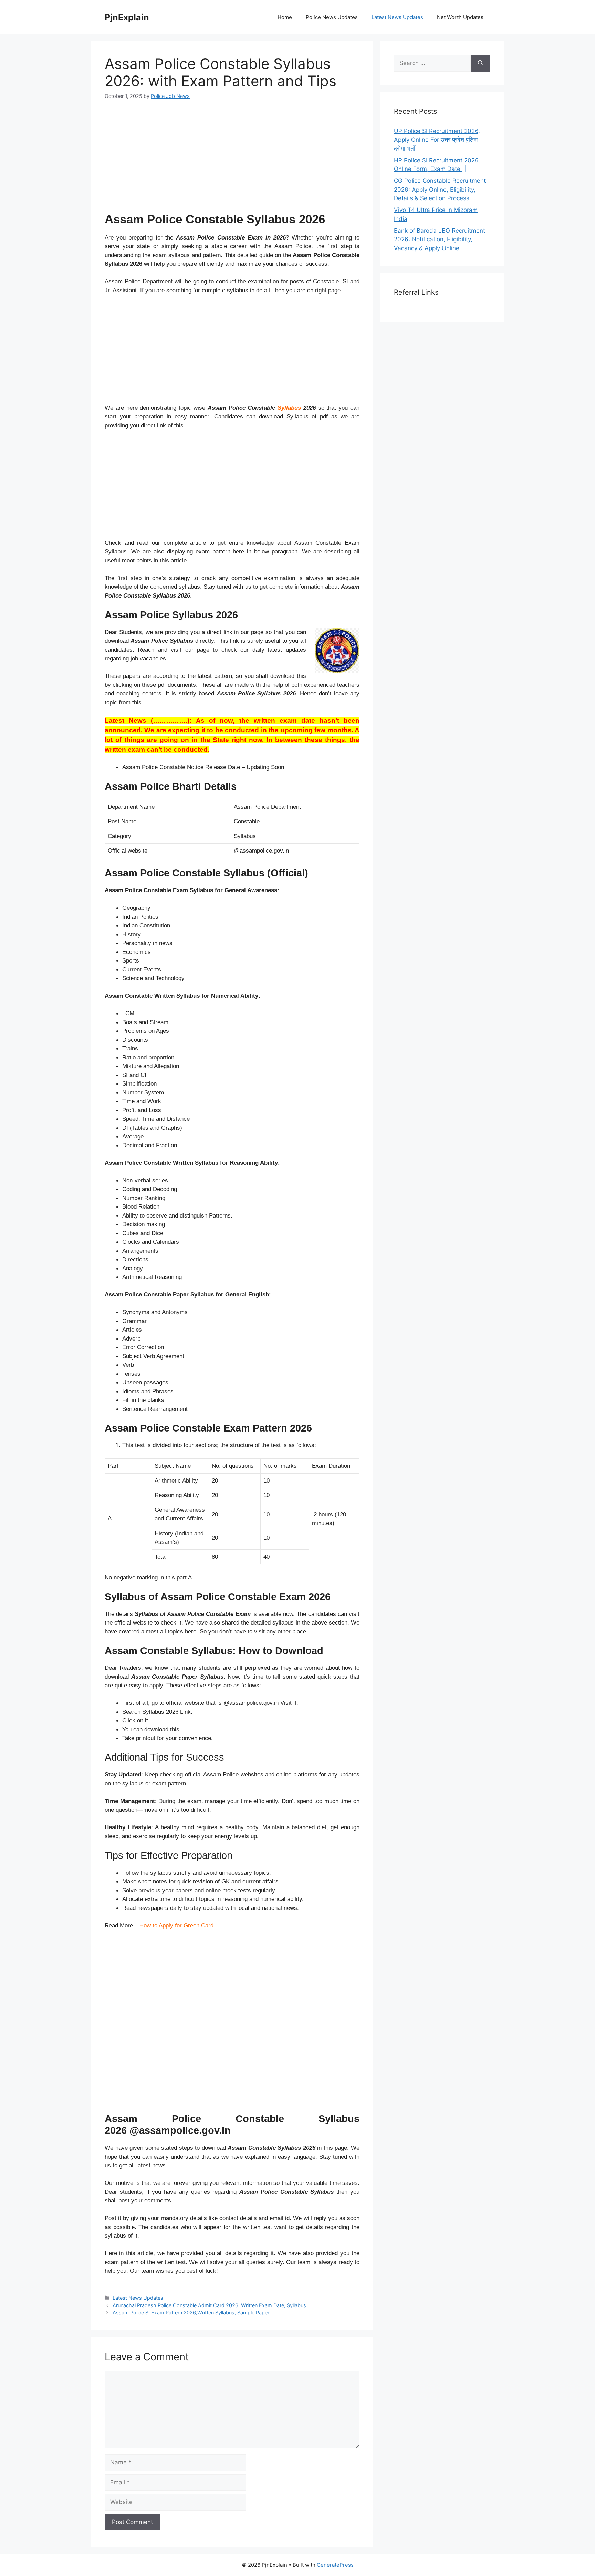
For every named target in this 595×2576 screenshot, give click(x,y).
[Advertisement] (232, 160)
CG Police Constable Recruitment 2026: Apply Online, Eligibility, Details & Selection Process (440, 189)
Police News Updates (332, 17)
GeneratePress (335, 2565)
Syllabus (289, 408)
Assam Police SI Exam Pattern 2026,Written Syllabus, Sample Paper (191, 2313)
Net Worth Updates (460, 17)
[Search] (481, 63)
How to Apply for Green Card (176, 1926)
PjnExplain (127, 17)
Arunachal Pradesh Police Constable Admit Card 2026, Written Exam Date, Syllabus (209, 2305)
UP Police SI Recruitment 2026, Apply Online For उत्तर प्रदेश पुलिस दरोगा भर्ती (437, 140)
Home (285, 17)
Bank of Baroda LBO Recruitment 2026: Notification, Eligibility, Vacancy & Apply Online (440, 239)
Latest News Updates (397, 17)
